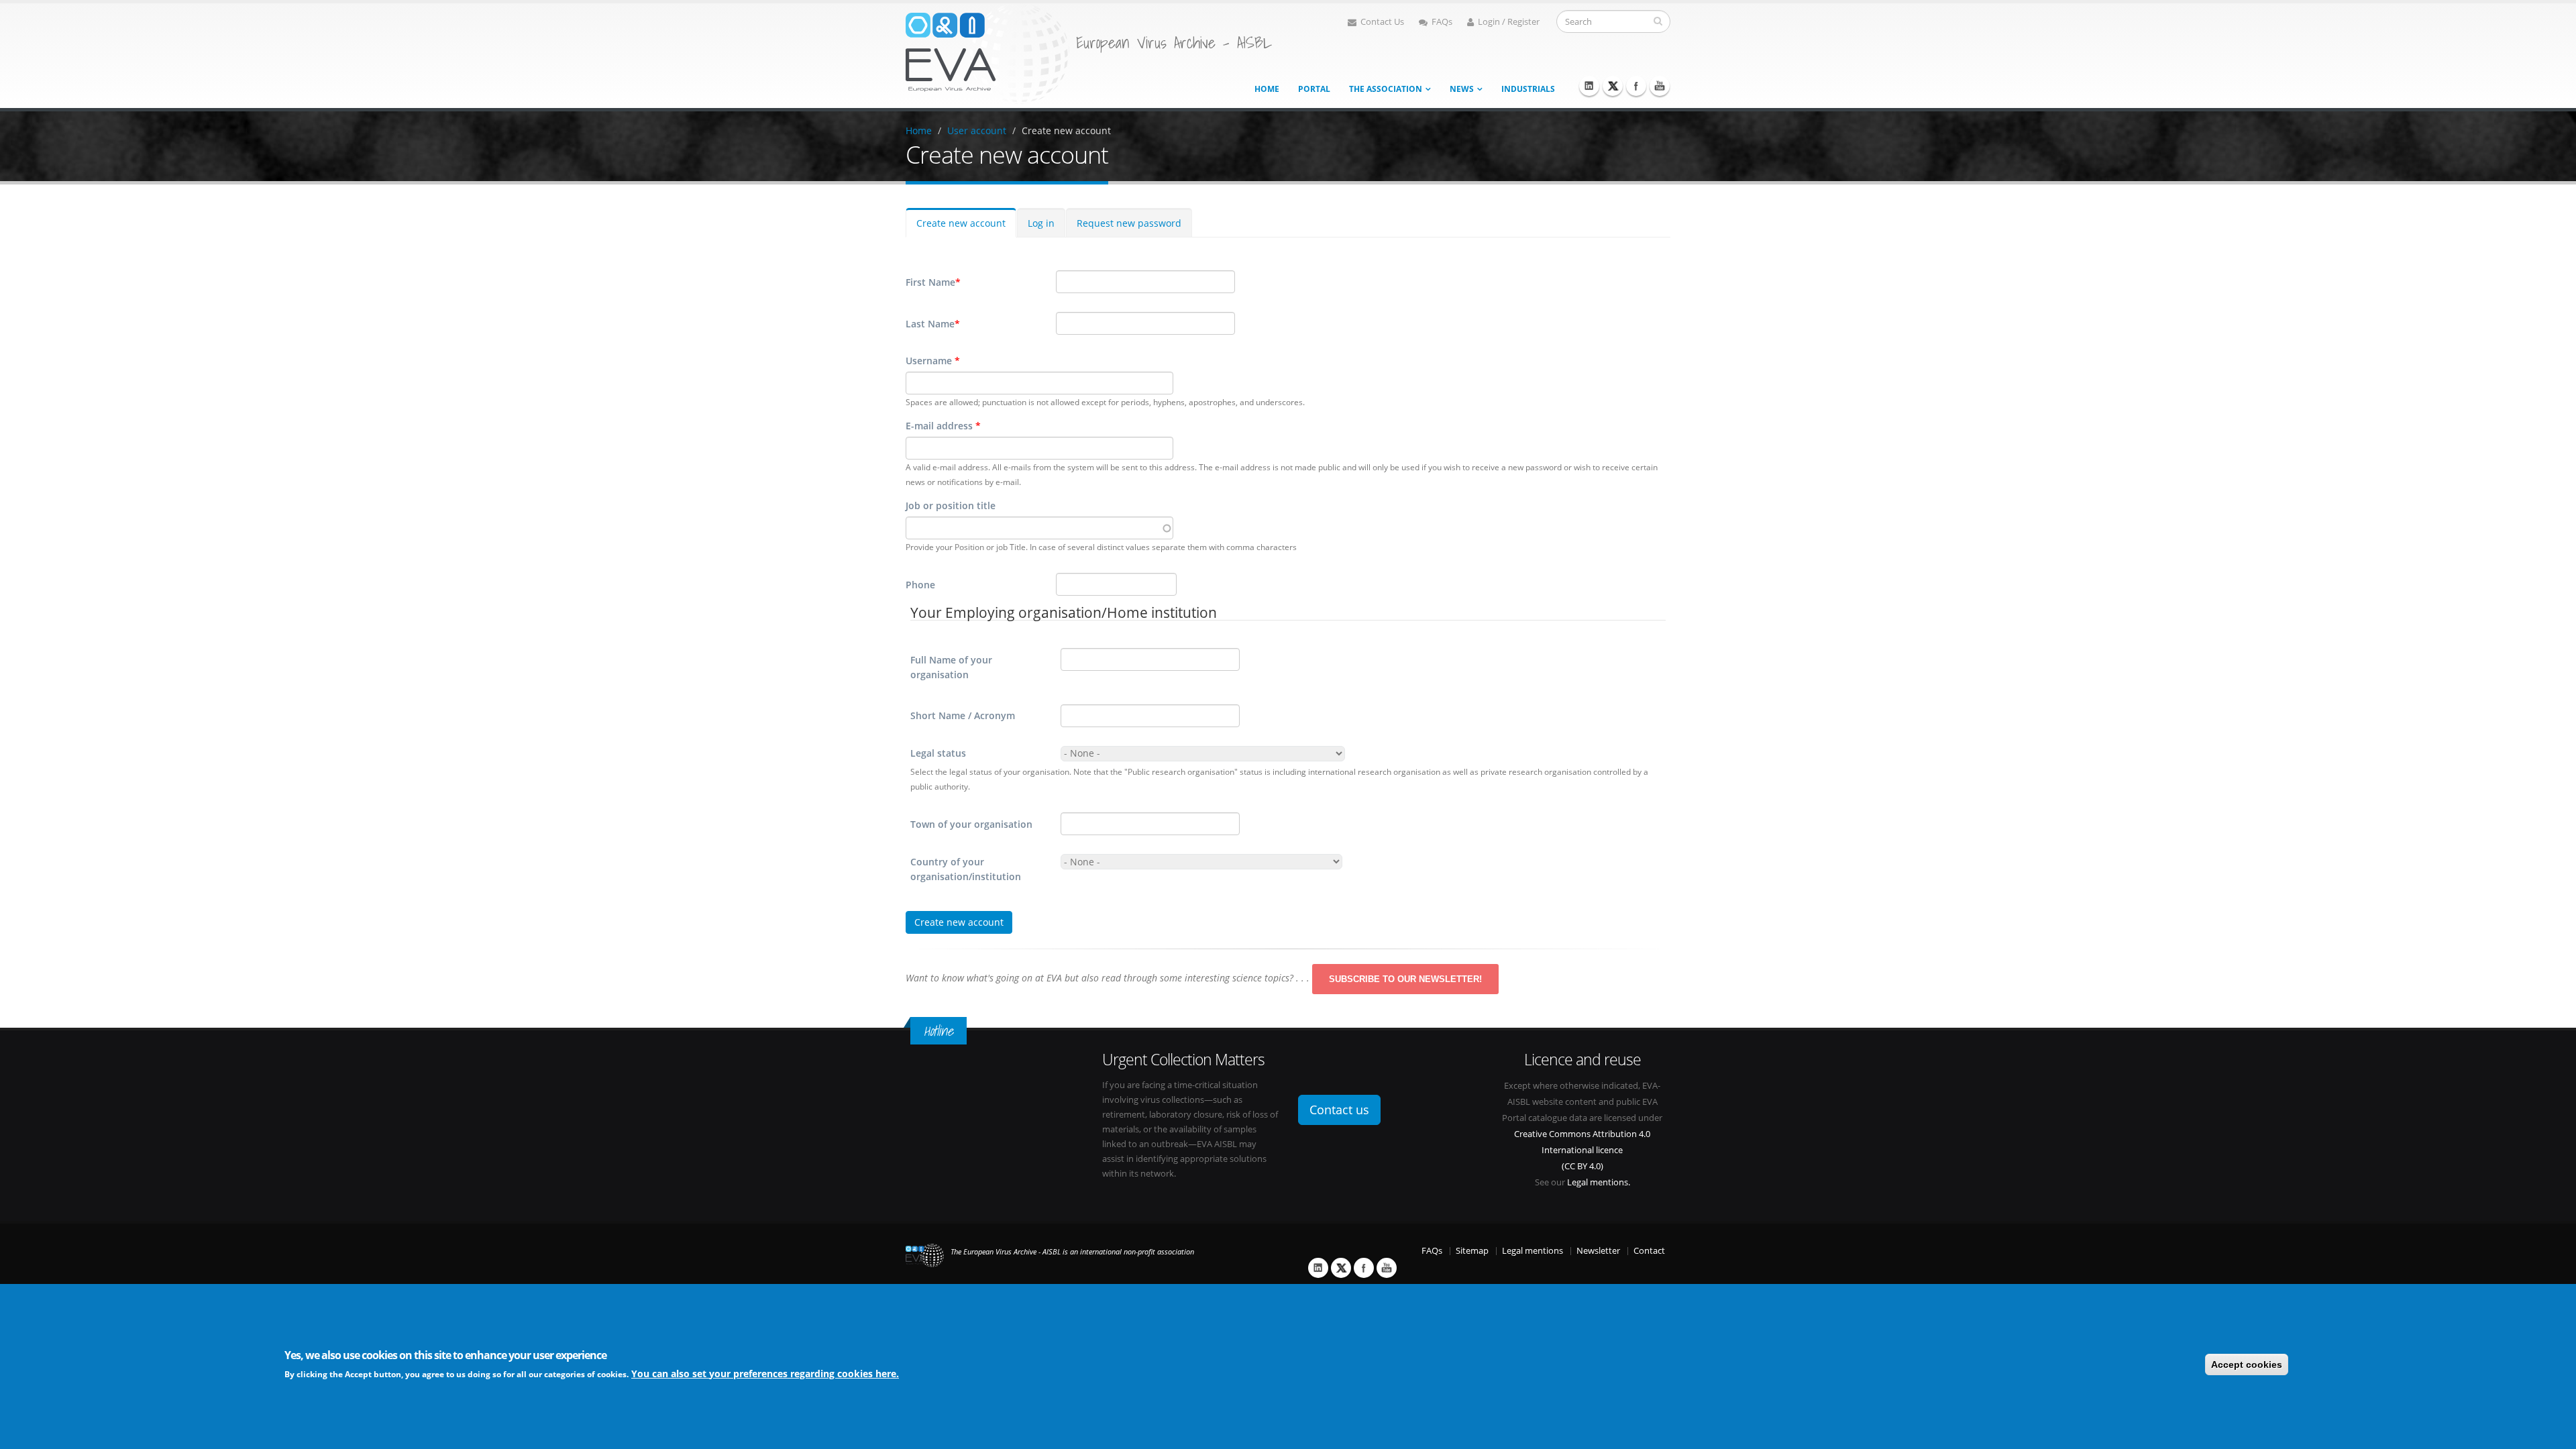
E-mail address (943, 426)
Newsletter (1598, 1251)
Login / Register (1509, 22)
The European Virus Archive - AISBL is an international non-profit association (1072, 1252)
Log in (1041, 223)
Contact (1649, 1251)
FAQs (1442, 22)
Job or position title (951, 505)
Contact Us (1382, 22)
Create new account (1066, 130)
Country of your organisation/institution (966, 869)
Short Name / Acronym (963, 715)
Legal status (938, 753)
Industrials (1528, 89)
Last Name (933, 324)
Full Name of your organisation (951, 667)
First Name (933, 282)
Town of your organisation (971, 824)
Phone (920, 585)
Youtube (1660, 86)
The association (1386, 89)
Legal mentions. (1599, 1182)
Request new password (1129, 223)
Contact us (1339, 1110)
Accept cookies (2247, 1364)
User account (977, 130)
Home (1267, 89)
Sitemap (1472, 1251)
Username (933, 361)
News (1462, 89)
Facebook (1636, 86)
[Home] (987, 53)
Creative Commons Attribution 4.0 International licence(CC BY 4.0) (1582, 1150)
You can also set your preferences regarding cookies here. (765, 1373)
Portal (1314, 89)
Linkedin (1589, 86)
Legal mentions (1533, 1251)
